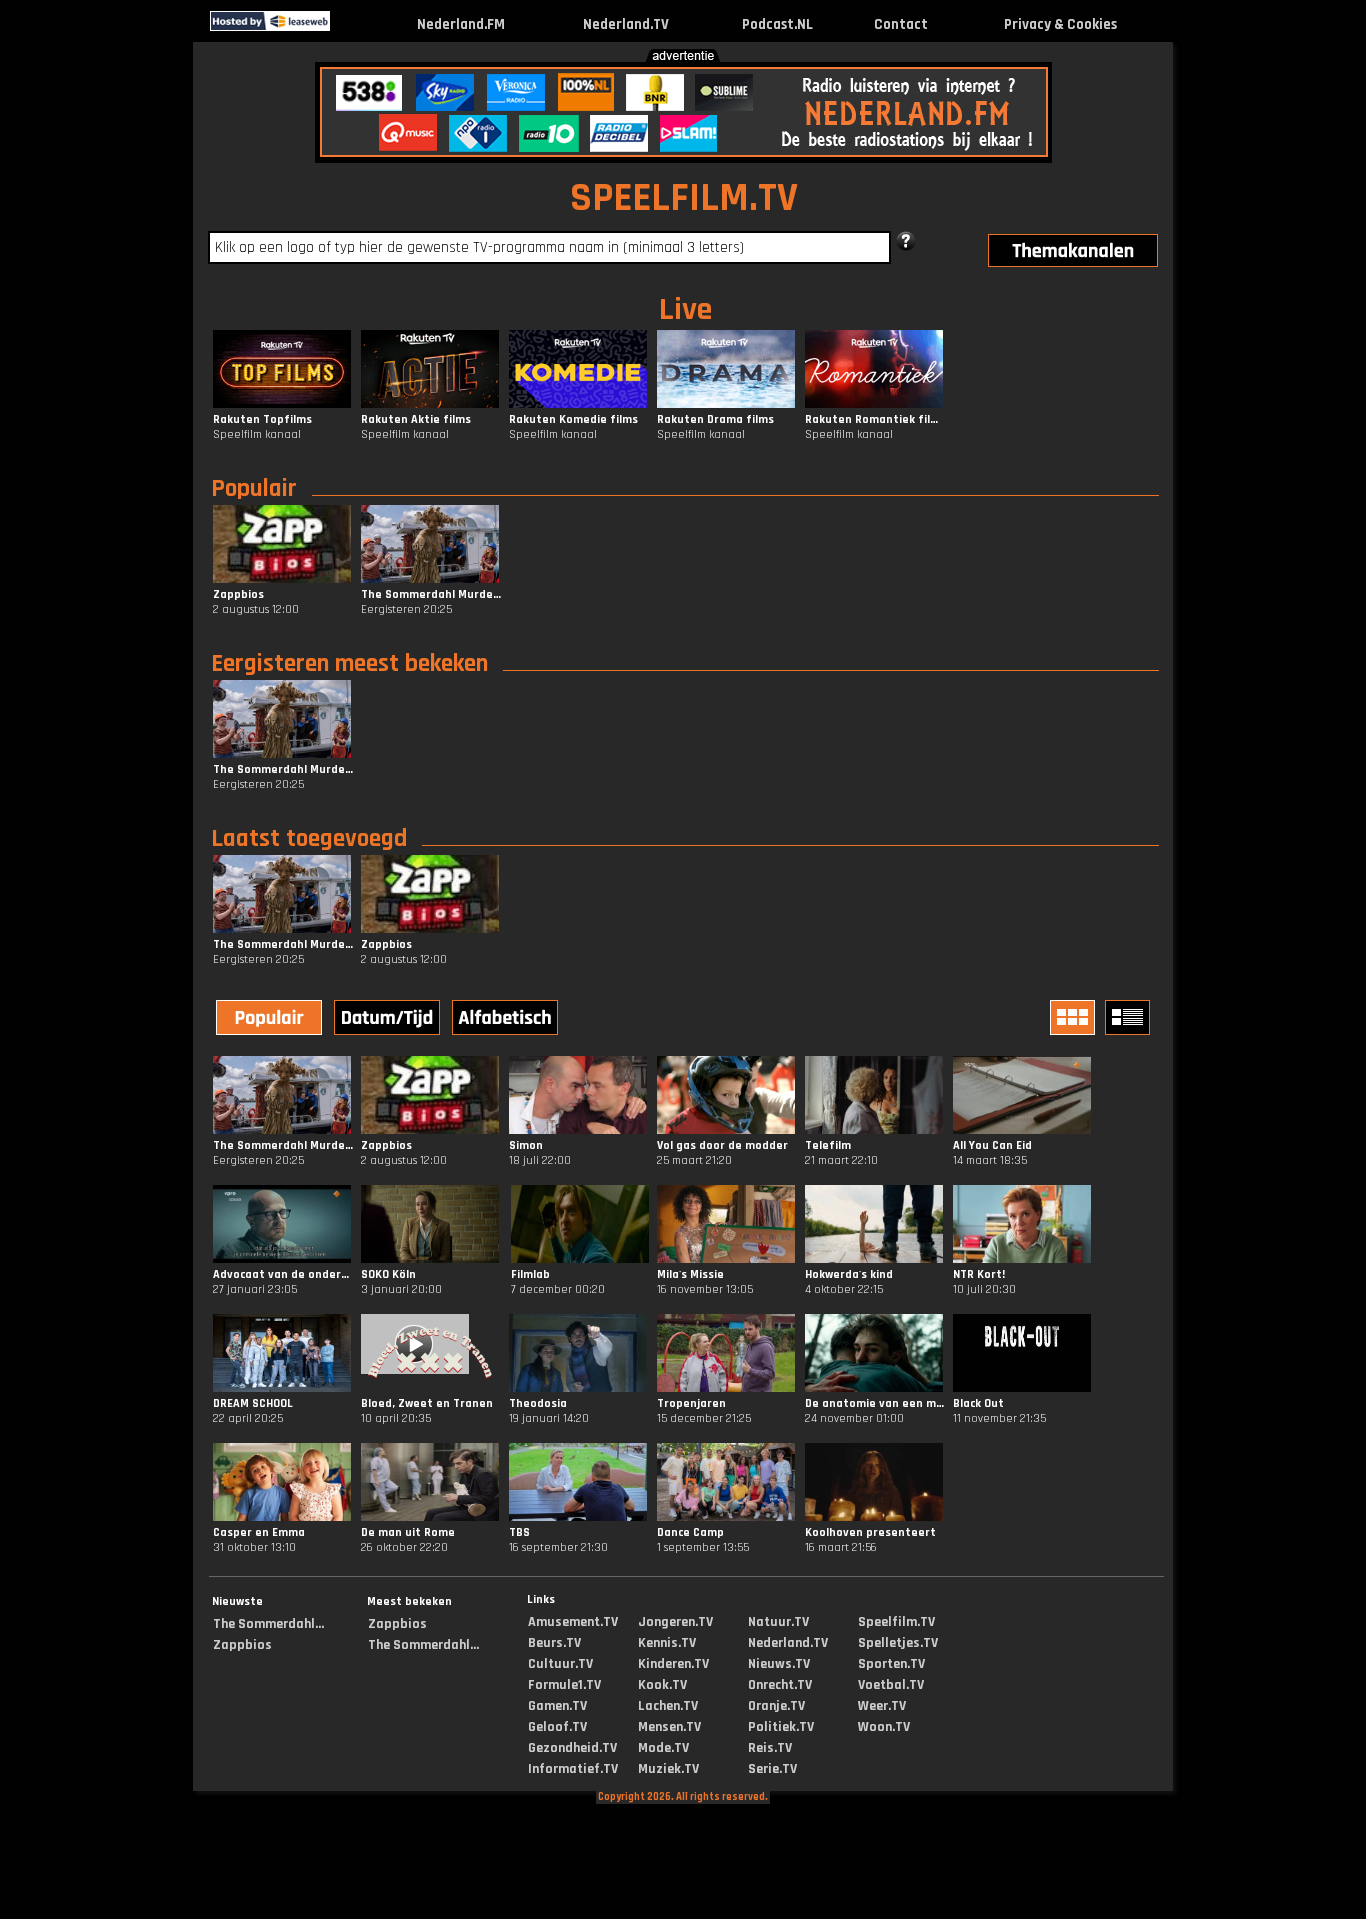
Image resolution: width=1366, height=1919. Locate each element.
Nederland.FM (461, 24)
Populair (254, 489)
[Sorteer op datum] (389, 1020)
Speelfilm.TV (896, 1622)
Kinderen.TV (673, 1664)
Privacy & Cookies (1060, 24)
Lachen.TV (668, 1706)
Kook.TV (662, 1685)
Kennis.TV (667, 1643)
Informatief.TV (573, 1769)
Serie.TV (772, 1769)
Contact (901, 24)
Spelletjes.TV (898, 1643)
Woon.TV (884, 1727)
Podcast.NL (777, 24)
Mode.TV (663, 1748)
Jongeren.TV (675, 1622)
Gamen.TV (557, 1706)
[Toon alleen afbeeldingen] (1075, 1017)
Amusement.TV (573, 1622)
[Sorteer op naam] (507, 1020)
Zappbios (242, 1645)
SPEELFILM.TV (684, 198)
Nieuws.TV (779, 1664)
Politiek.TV (781, 1727)
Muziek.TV (668, 1769)
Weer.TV (882, 1706)
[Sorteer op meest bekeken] (271, 1020)
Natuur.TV (778, 1622)
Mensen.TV (669, 1727)
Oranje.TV (776, 1706)
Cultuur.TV (560, 1664)
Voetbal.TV (891, 1685)
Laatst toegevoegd (309, 839)
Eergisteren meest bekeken (349, 664)
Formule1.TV (564, 1685)
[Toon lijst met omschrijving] (1130, 1017)
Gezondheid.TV (572, 1748)
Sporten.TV (891, 1664)
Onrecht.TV (780, 1685)
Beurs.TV (554, 1643)
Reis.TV (770, 1748)
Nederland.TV (626, 24)
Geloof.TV (557, 1727)
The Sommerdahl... (268, 1624)
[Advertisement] (87, 358)
